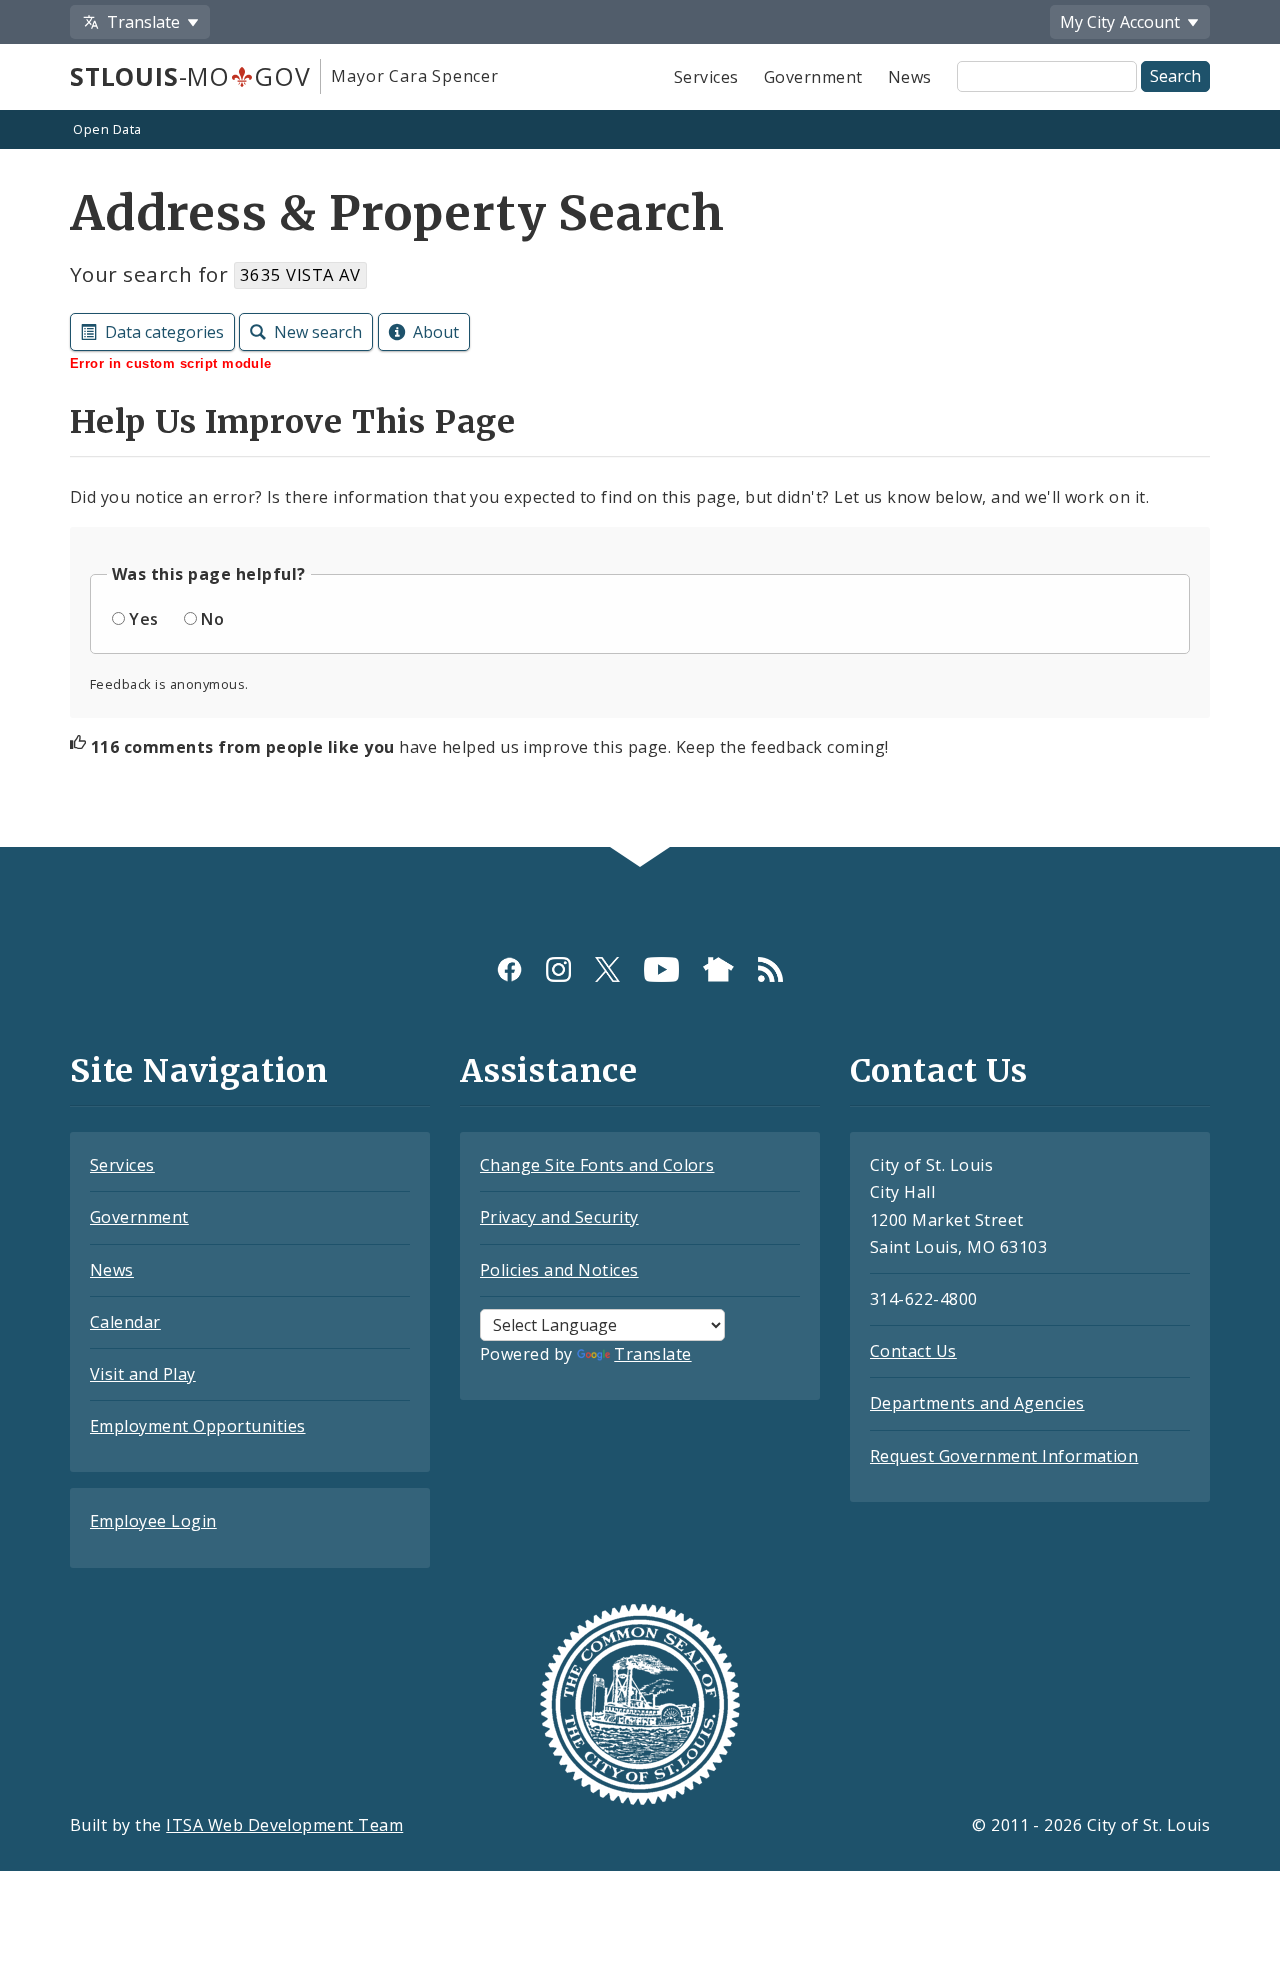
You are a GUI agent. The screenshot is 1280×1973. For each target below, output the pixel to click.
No (212, 619)
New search (318, 332)
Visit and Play (143, 1374)
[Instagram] (558, 969)
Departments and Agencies (977, 1403)
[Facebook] (509, 969)
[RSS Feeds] (770, 969)
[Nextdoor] (718, 969)
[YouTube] (661, 969)
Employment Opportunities (198, 1426)
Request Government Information (1004, 1456)
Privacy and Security (559, 1217)
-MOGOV (190, 76)
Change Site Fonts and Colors (597, 1165)
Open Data (107, 129)
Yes (143, 619)
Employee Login (153, 1521)
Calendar (125, 1322)
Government (813, 77)
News (910, 77)
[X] (607, 969)
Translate (652, 1354)
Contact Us (913, 1351)
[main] (640, 481)
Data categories (164, 332)
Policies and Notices (559, 1270)
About (436, 332)
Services (706, 77)
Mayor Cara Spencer (414, 76)
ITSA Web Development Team (284, 1825)
